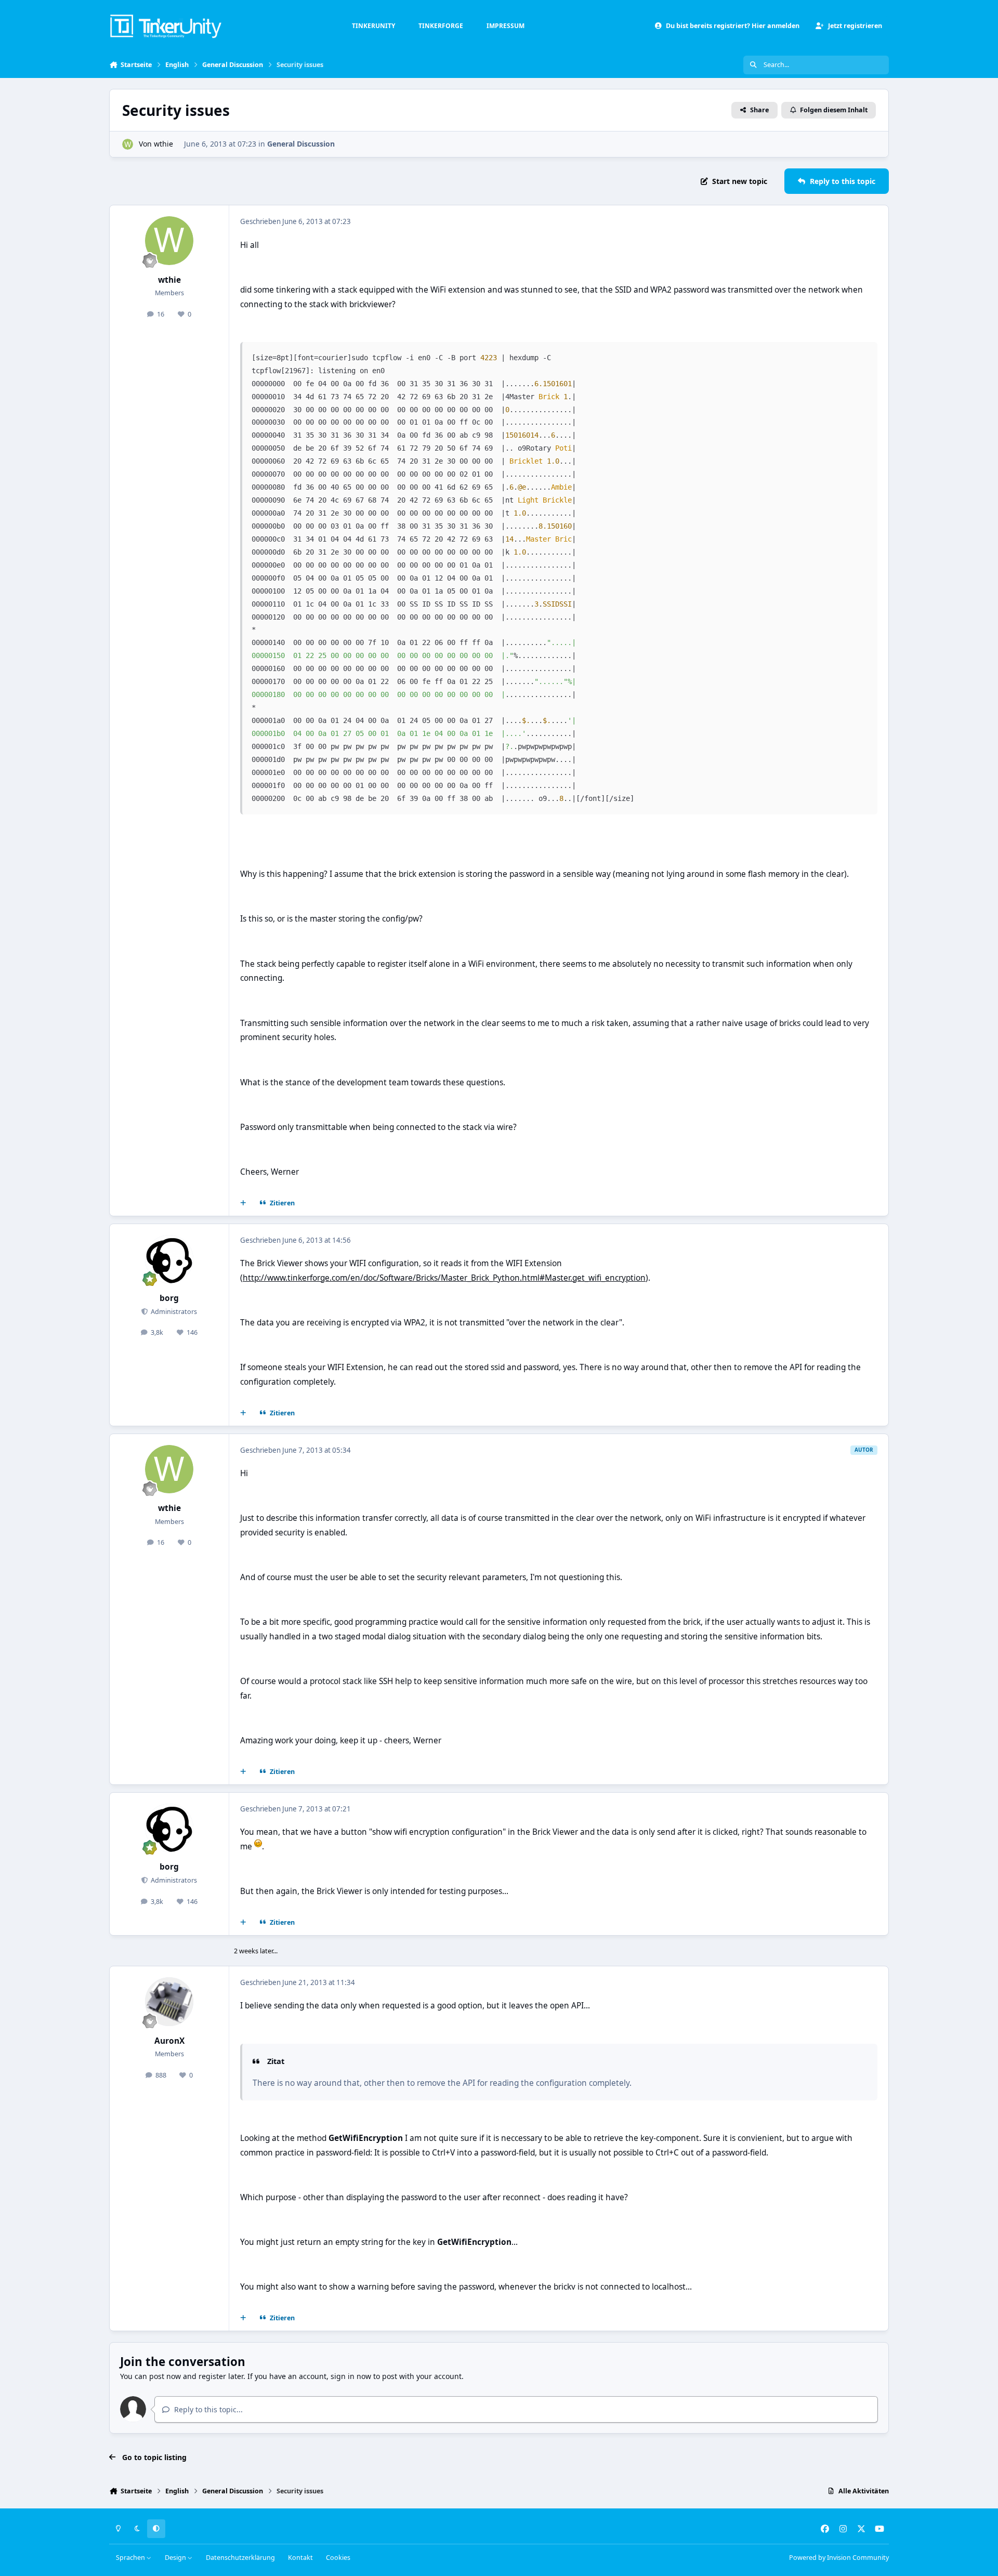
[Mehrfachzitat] (243, 1203)
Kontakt (300, 2558)
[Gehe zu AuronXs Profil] (169, 2002)
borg (169, 1298)
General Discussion (301, 144)
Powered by (839, 2558)
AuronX (169, 2041)
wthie (163, 144)
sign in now (351, 2376)
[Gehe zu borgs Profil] (169, 1259)
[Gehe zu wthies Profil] (128, 144)
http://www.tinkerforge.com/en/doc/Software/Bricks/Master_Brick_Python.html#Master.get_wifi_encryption (444, 1278)
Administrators (173, 1312)
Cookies (338, 2558)
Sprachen (131, 2558)
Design (176, 2558)
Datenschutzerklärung (240, 2558)
